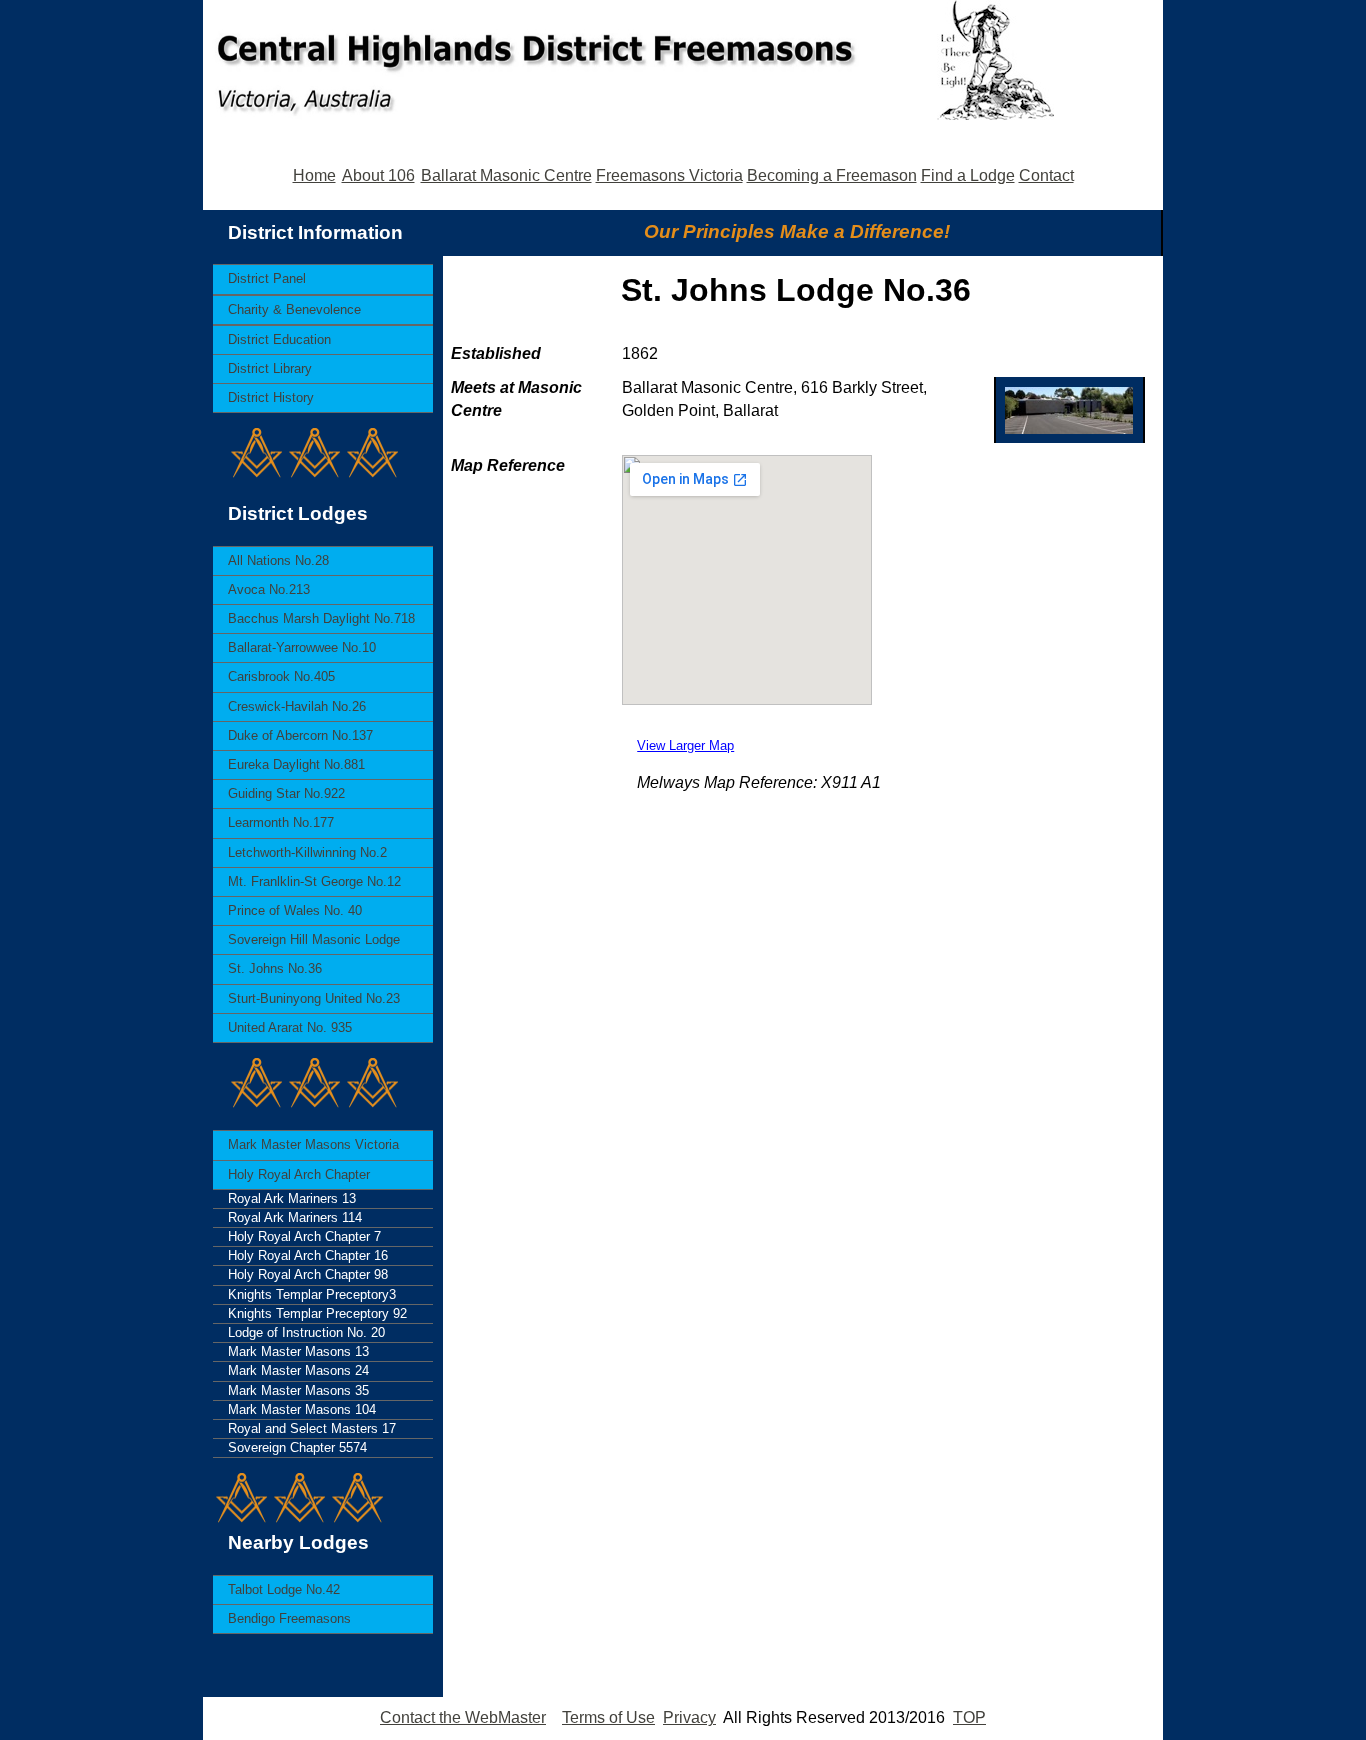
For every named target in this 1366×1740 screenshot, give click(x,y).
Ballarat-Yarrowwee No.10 (302, 647)
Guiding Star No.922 (286, 793)
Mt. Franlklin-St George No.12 (314, 881)
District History (271, 397)
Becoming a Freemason (832, 175)
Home (314, 175)
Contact (1046, 175)
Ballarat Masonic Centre (506, 175)
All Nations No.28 (278, 560)
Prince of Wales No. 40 (295, 910)
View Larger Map (685, 745)
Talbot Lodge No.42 (284, 1589)
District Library (270, 368)
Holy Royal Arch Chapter (299, 1174)
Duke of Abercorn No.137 (300, 735)
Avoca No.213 (269, 589)
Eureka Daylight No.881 (296, 764)
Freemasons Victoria (669, 175)
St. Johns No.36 (275, 968)
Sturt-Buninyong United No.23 (314, 998)
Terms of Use (608, 1717)
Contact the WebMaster (463, 1717)
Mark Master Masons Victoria (313, 1144)
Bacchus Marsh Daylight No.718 (321, 618)
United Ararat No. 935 (290, 1027)
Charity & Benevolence (294, 309)
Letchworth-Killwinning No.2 (307, 852)
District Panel (267, 278)
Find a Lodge (968, 175)
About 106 (378, 175)
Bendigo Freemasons (289, 1618)
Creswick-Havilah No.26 (297, 706)
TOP (969, 1717)
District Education (279, 339)
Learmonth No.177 (281, 822)
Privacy (689, 1717)
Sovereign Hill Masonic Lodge (314, 939)
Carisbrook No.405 (281, 676)
